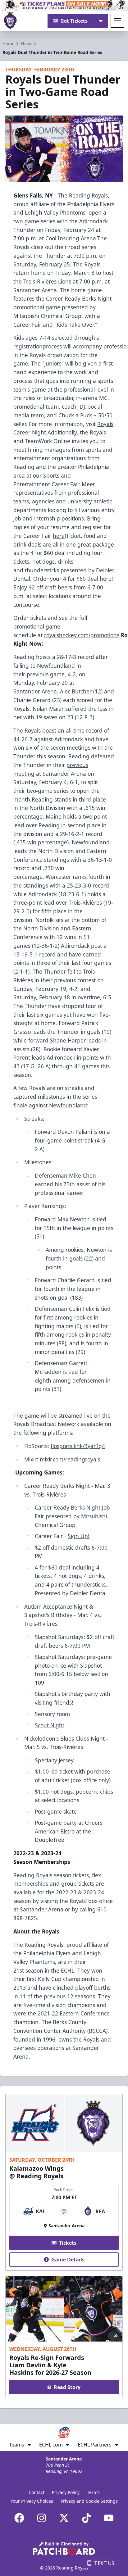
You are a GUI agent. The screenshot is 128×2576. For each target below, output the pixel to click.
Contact (37, 2492)
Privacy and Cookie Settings (89, 2501)
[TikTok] (86, 2518)
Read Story (67, 2387)
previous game (46, 674)
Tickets (68, 2243)
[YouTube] (109, 2518)
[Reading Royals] (10, 21)
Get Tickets (74, 21)
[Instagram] (42, 2518)
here (59, 536)
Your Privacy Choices (32, 2501)
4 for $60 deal (52, 1567)
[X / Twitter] (64, 2518)
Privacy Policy (66, 2492)
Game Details (68, 2260)
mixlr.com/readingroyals (70, 1459)
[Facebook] (19, 2518)
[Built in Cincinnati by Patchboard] (64, 2548)
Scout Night (50, 1725)
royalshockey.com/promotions (82, 635)
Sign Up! (79, 1536)
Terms (93, 2492)
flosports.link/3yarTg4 (78, 1446)
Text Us (104, 2563)
